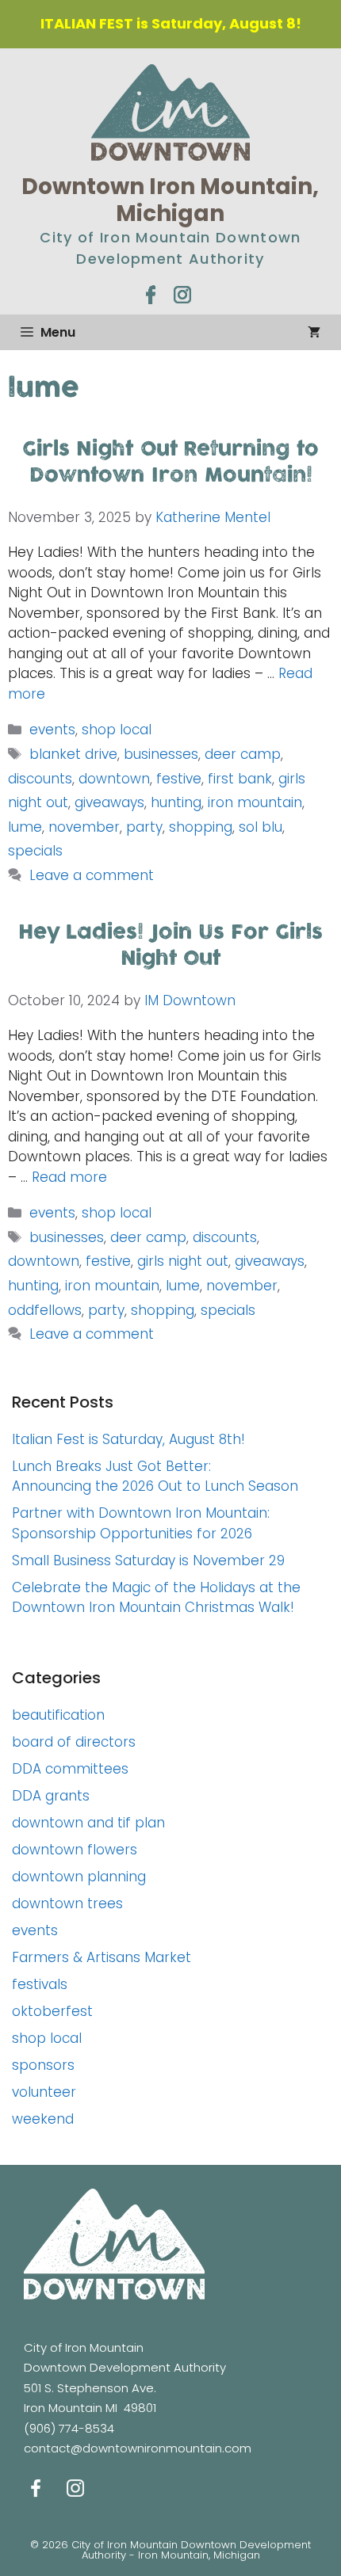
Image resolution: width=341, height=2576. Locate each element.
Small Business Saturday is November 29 (148, 1560)
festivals (40, 1984)
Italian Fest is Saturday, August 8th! (128, 1439)
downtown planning (79, 1877)
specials (35, 851)
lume (25, 827)
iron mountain (255, 802)
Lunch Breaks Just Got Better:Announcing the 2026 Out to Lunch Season (155, 1477)
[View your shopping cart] (314, 332)
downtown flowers (75, 1850)
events (52, 730)
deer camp (243, 754)
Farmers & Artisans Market (102, 1957)
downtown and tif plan (88, 1823)
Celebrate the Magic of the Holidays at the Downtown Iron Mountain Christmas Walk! (156, 1598)
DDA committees (70, 1769)
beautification (58, 1715)
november (84, 827)
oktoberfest (52, 2011)
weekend (43, 2119)
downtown (114, 779)
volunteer (44, 2092)
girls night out (183, 1261)
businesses (161, 754)
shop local (117, 730)
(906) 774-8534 (69, 2428)
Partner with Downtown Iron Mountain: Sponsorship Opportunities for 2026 (141, 1523)
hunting (176, 802)
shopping (201, 827)
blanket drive (73, 754)
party (144, 827)
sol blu (261, 827)
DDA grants (51, 1796)
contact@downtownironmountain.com (138, 2448)
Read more (69, 1177)
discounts (40, 779)
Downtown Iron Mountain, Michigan (170, 200)
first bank (240, 779)
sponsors (43, 2065)
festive (179, 779)
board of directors (74, 1742)
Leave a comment (92, 875)
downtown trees (67, 1903)
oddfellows (45, 1310)
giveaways (109, 802)
